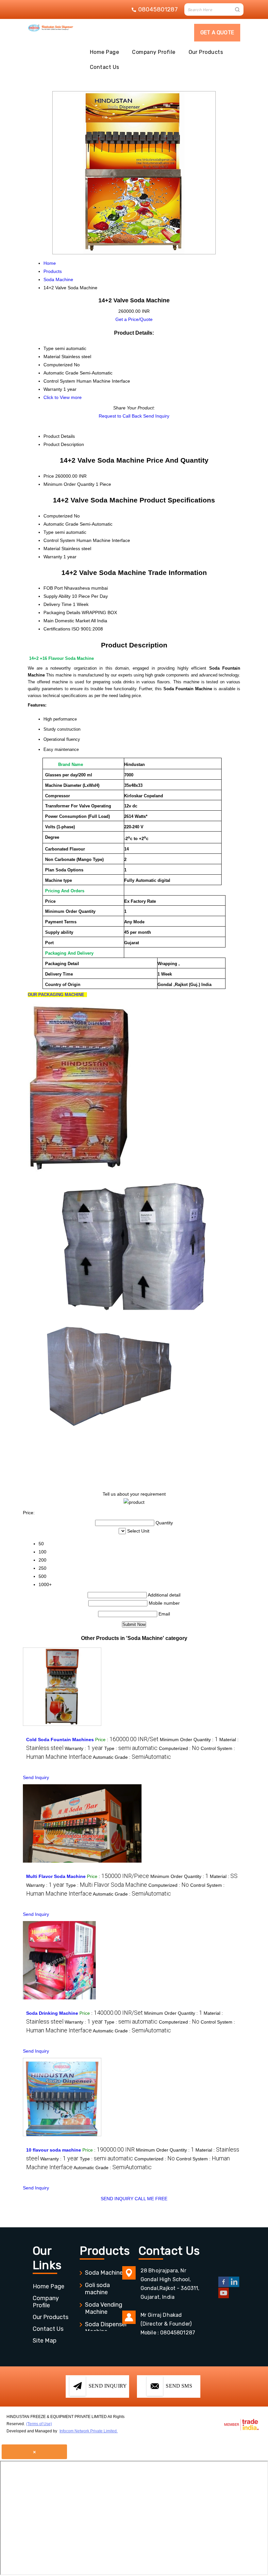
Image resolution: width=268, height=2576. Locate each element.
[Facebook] (224, 2286)
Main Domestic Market (67, 621)
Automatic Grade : (132, 1757)
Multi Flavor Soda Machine (56, 1876)
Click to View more (63, 397)
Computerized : (179, 1748)
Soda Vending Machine (104, 2308)
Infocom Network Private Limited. (89, 2431)
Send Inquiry (156, 416)
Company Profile (154, 52)
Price (49, 476)
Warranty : (84, 1748)
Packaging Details (62, 612)
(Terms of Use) (39, 2424)
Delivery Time (58, 604)
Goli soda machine (97, 2289)
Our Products (206, 52)
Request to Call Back (120, 416)
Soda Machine (104, 2273)
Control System (59, 540)
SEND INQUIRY (117, 2199)
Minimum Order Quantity (69, 484)
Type (49, 532)
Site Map (45, 2341)
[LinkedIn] (234, 2286)
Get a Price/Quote (134, 319)
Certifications (57, 629)
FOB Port (53, 588)
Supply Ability (57, 596)
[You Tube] (224, 2297)
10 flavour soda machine (54, 2150)
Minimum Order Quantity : (189, 1740)
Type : (131, 1748)
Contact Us (105, 67)
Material (52, 549)
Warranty (53, 557)
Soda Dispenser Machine (106, 2328)
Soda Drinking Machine (52, 2013)
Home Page (104, 52)
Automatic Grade (61, 524)
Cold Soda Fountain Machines (60, 1740)
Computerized (58, 516)
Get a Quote (217, 32)
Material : (224, 1876)
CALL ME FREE (151, 2199)
